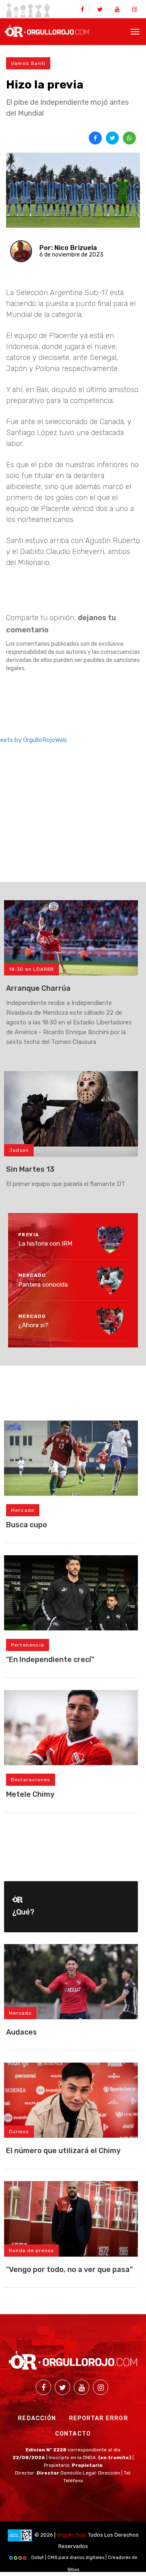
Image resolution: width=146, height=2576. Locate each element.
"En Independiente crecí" (50, 1660)
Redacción (37, 2418)
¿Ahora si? (33, 1325)
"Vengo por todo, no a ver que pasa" (69, 2270)
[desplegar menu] (135, 31)
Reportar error (99, 2418)
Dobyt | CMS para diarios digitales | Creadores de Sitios (84, 2559)
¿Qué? (23, 1912)
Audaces (21, 2032)
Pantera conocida (43, 1284)
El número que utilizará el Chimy (63, 2151)
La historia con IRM (45, 1244)
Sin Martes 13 (30, 1169)
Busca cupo (27, 1525)
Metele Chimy (30, 1794)
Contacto (73, 2434)
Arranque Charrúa (38, 988)
